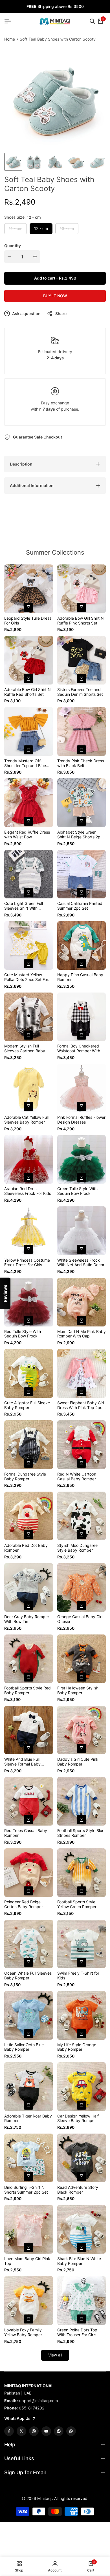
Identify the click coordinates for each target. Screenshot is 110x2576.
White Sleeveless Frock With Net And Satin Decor (81, 1263)
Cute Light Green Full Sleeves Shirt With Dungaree (24, 906)
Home (10, 39)
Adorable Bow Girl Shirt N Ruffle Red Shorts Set (27, 692)
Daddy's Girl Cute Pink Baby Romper (78, 1762)
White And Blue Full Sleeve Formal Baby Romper (22, 1762)
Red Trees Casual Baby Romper (26, 1833)
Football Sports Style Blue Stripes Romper (81, 1833)
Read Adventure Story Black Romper (78, 2190)
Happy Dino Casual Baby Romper (80, 977)
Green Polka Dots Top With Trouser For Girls (77, 2332)
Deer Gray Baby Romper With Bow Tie (27, 1619)
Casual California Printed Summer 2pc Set (80, 906)
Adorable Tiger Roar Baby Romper (28, 2118)
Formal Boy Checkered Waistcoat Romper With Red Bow (79, 1049)
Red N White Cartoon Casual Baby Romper (77, 1477)
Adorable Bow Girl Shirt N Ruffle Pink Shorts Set (81, 621)
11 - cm (15, 230)
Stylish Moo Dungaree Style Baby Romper (77, 1548)
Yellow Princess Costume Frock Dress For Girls (27, 1263)
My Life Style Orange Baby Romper (77, 2047)
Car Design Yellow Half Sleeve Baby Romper (78, 2118)
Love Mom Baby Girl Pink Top (27, 2261)
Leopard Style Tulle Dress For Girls (28, 621)
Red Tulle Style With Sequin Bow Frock (23, 1334)
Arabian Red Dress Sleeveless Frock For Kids (28, 1191)
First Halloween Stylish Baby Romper (78, 1690)
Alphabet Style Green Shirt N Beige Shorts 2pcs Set (81, 835)
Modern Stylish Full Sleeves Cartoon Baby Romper (25, 1049)
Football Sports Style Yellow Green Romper (77, 1904)
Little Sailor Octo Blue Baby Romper (24, 2047)
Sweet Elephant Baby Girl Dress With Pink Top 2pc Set (81, 1405)
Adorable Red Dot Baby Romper (26, 1548)
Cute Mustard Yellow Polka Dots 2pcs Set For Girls (26, 977)
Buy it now (55, 296)
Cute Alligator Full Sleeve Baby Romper (27, 1405)
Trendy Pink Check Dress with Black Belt (81, 763)
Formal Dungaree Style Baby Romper (25, 1477)
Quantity (13, 246)
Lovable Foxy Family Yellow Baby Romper (23, 2332)
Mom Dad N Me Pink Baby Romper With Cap (82, 1334)
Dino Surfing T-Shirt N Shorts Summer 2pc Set (26, 2190)
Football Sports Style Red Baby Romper (27, 1690)
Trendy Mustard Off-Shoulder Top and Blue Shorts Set (25, 763)
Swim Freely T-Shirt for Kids (78, 1976)
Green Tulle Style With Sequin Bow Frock (77, 1191)
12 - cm (41, 228)
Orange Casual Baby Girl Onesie (80, 1619)
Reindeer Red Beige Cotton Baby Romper (24, 1904)
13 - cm (67, 230)
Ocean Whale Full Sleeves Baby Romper (28, 1976)
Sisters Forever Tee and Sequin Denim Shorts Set (80, 692)
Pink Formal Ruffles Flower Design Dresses (81, 1120)
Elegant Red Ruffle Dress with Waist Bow (27, 835)
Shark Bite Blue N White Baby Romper (79, 2261)
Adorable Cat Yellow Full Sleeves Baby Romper (26, 1120)
